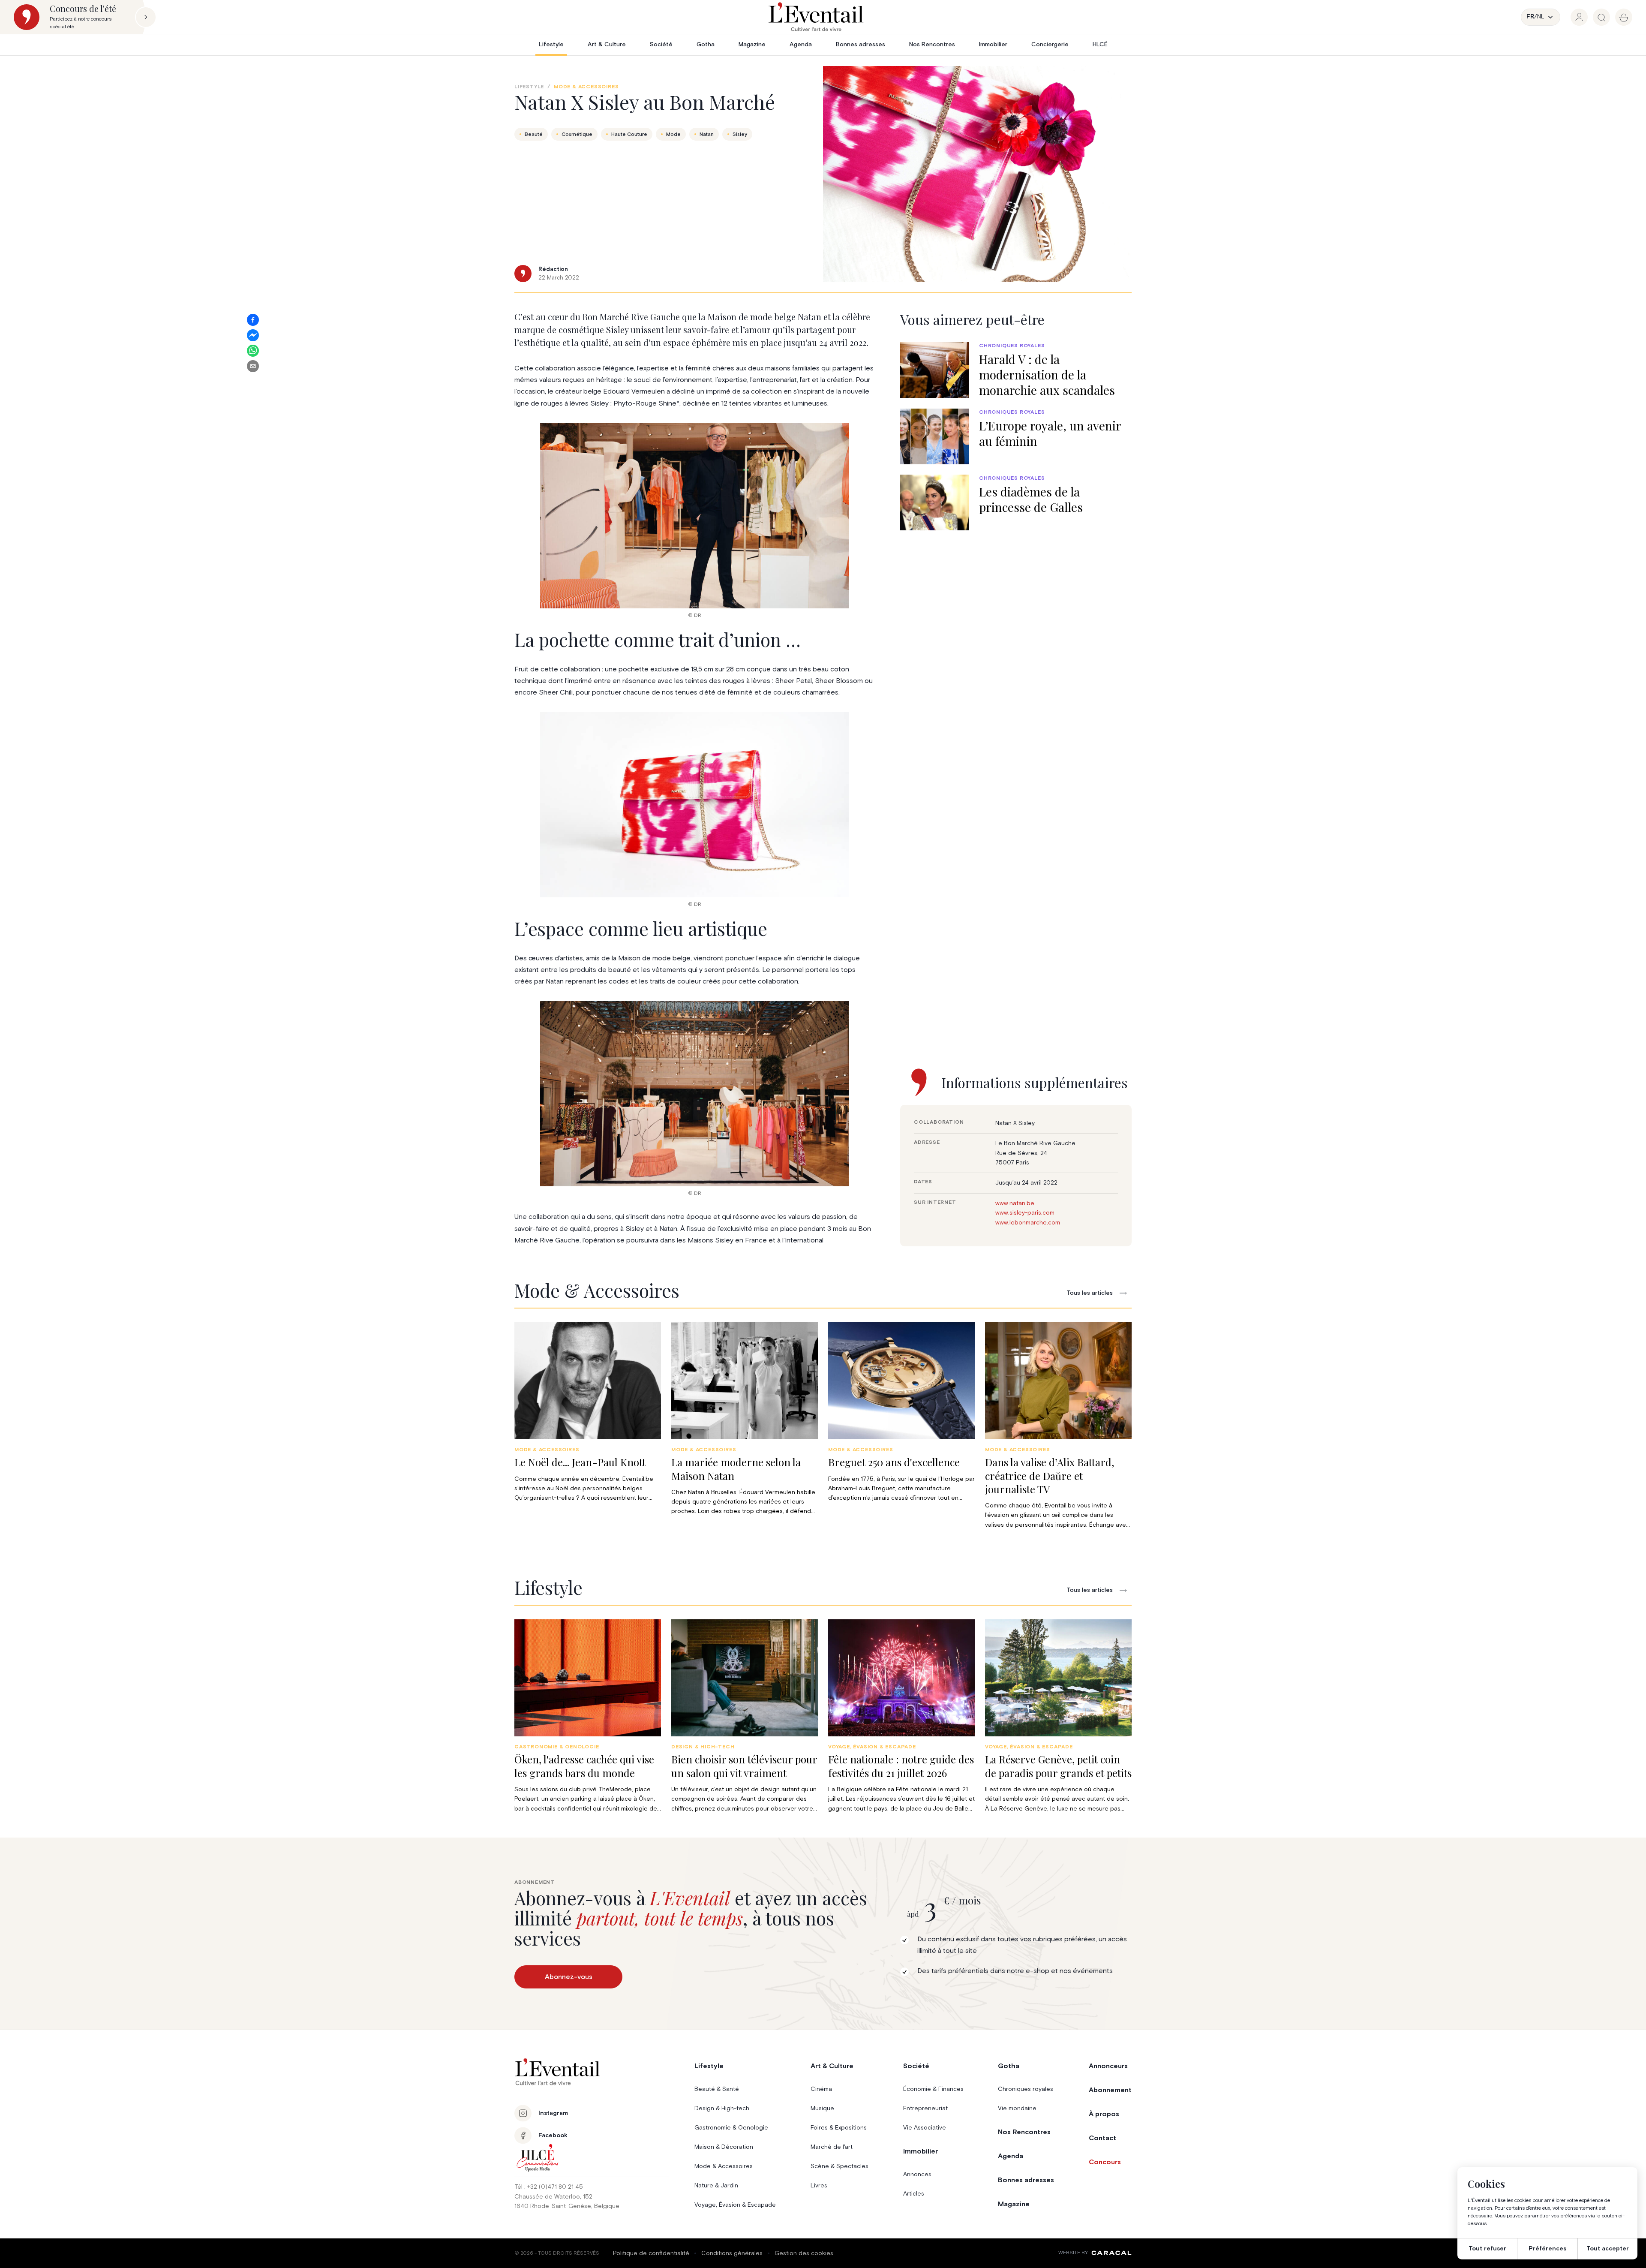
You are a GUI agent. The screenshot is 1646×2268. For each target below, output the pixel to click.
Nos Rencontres (932, 45)
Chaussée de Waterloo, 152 (553, 2197)
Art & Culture (607, 45)
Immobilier (993, 45)
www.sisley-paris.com (1025, 1213)
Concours (1105, 2162)
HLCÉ (1100, 45)
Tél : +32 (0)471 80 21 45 (549, 2187)
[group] (1579, 17)
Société (661, 45)
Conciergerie (1050, 45)
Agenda (801, 45)
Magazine (752, 45)
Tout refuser (1487, 2249)
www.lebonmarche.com (1028, 1223)
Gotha (706, 45)
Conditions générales (732, 2253)
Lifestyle (551, 45)
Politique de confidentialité (651, 2253)
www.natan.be (1015, 1203)
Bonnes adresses (861, 45)
